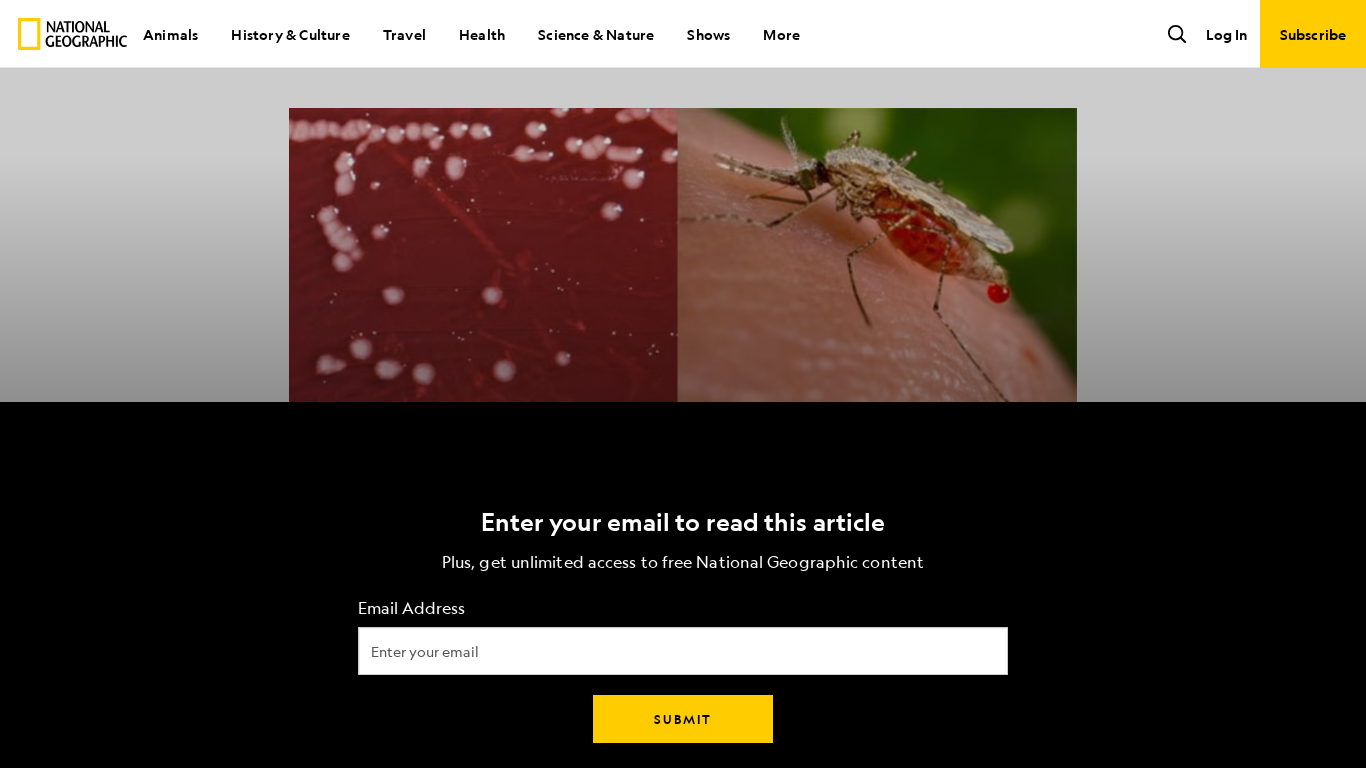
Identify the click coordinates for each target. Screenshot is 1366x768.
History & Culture (290, 34)
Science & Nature (596, 34)
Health (482, 34)
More (781, 34)
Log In (1226, 34)
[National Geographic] (72, 34)
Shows (708, 34)
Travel (404, 34)
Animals (170, 34)
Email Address (411, 608)
